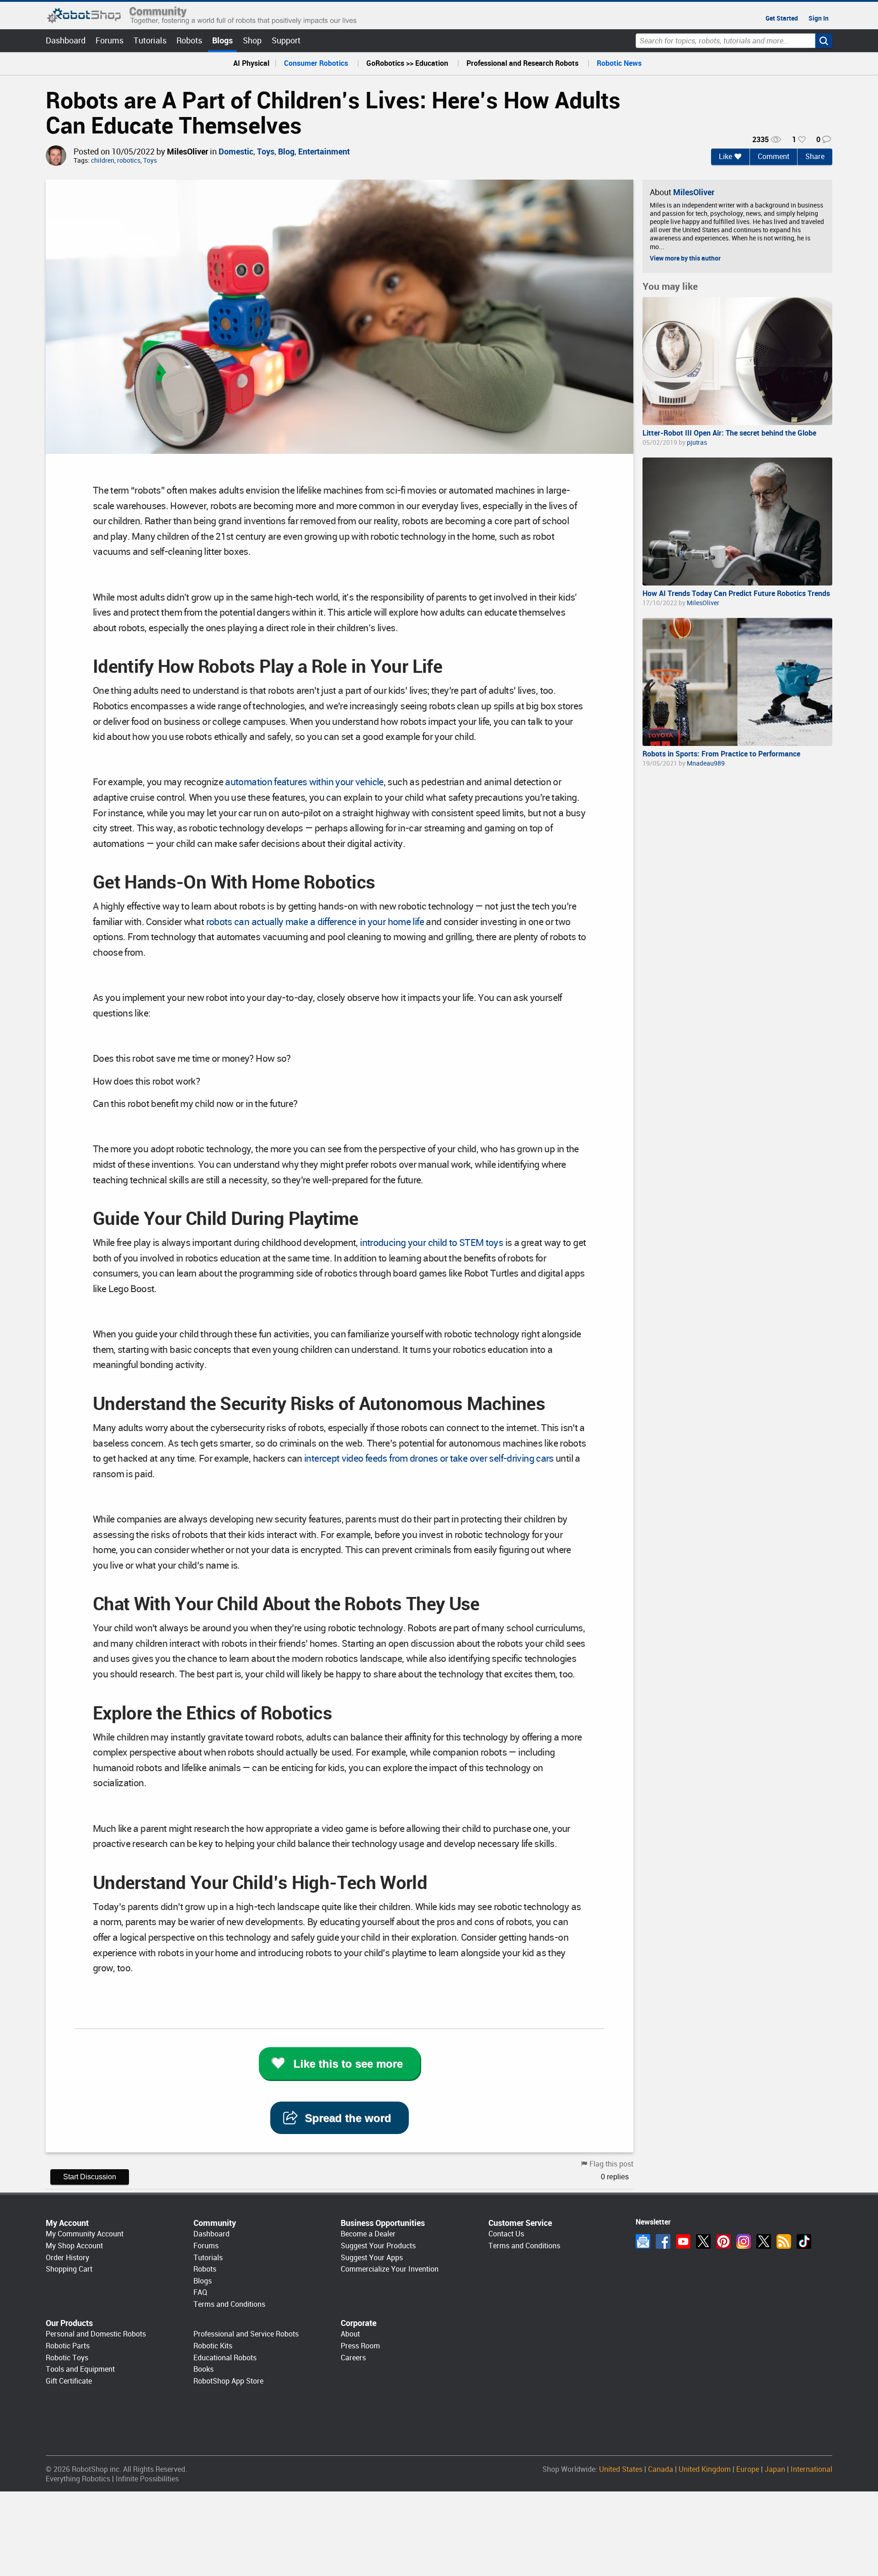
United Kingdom (705, 2469)
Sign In (819, 18)
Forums (110, 40)
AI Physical (251, 63)
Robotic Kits (213, 2346)
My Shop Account (74, 2246)
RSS (784, 2241)
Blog (286, 152)
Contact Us (506, 2234)
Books (203, 2369)
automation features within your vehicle (304, 782)
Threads (764, 2241)
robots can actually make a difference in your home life (315, 922)
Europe (748, 2469)
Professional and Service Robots (246, 2334)
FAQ (200, 2292)
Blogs (222, 40)
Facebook (663, 2241)
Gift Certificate (69, 2381)
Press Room (360, 2346)
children (103, 161)
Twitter (703, 2241)
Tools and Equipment (80, 2369)
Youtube (683, 2241)
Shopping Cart (69, 2269)
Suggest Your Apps (372, 2258)
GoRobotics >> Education (407, 63)
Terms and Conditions (229, 2304)
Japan (775, 2469)
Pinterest (723, 2241)
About (350, 2334)
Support (286, 40)
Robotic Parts (68, 2346)
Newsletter (643, 2241)
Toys (266, 152)
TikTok (804, 2241)
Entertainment (324, 152)
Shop (252, 40)
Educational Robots (225, 2358)
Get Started (782, 18)
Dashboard (66, 40)
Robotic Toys (67, 2358)
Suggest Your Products (378, 2246)
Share (815, 157)
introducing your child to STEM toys (431, 1243)
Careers (353, 2358)
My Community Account (85, 2234)
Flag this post (611, 2164)
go (824, 41)
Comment (774, 157)
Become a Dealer (368, 2234)
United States (621, 2469)
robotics (129, 161)
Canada (661, 2469)
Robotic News (619, 63)
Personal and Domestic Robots (96, 2334)
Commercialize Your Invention (390, 2269)
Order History (67, 2258)
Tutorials (150, 40)
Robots (189, 40)
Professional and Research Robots (522, 63)
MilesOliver (187, 152)
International (811, 2469)
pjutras (697, 442)
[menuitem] (251, 64)
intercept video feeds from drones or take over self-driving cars (429, 1458)
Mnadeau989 (706, 763)
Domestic (236, 152)
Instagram (744, 2241)
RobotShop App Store (228, 2381)
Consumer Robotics (316, 63)
